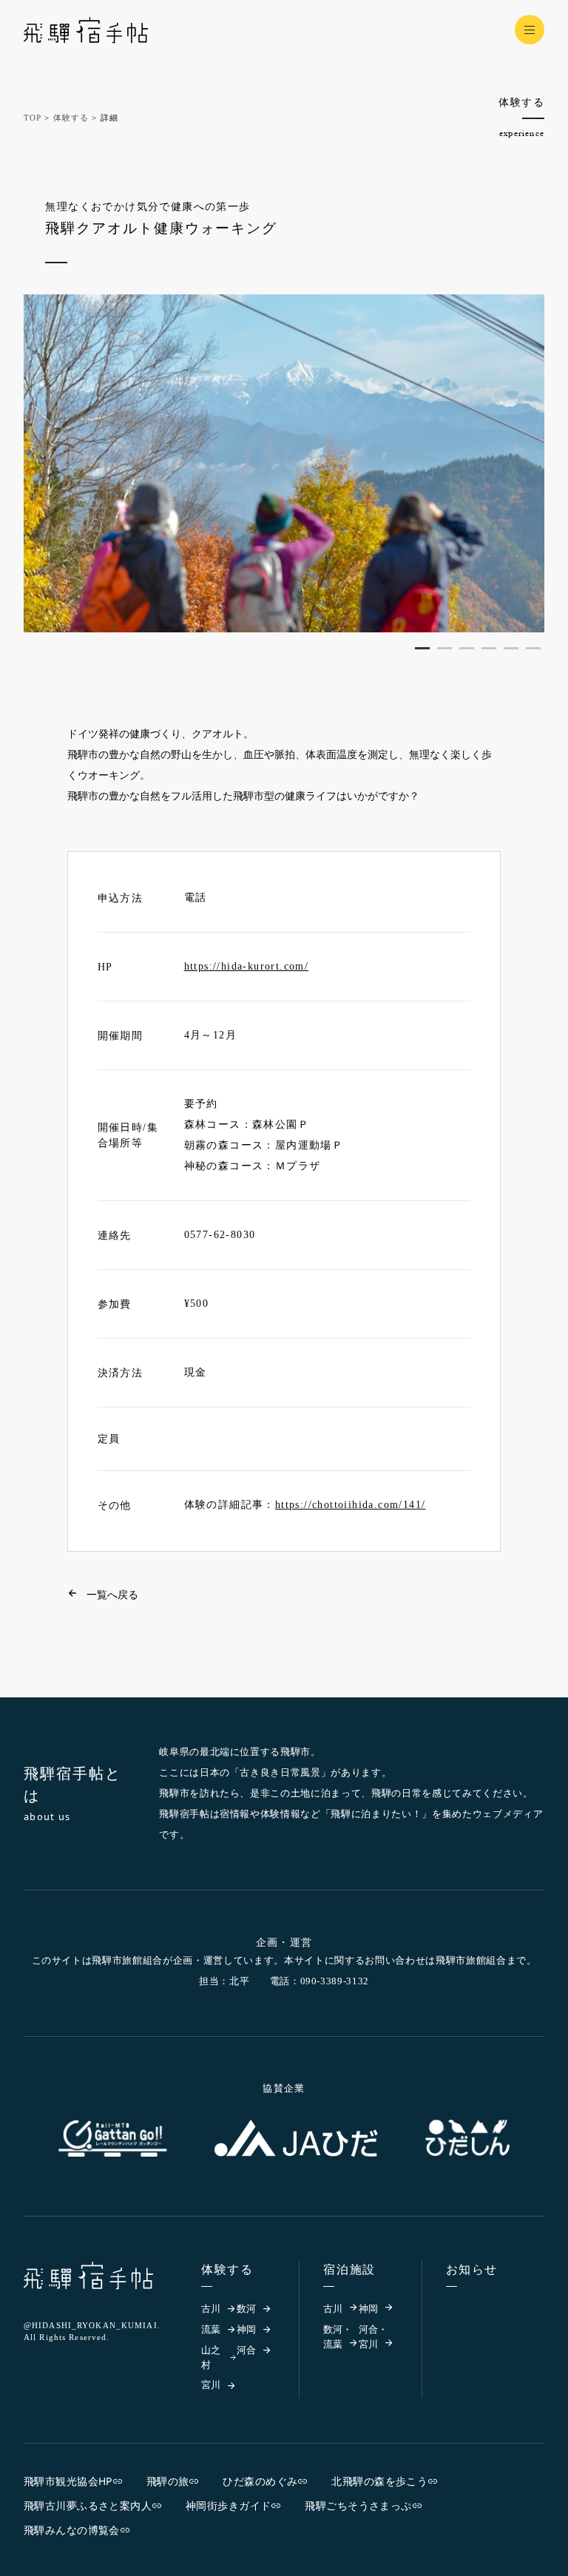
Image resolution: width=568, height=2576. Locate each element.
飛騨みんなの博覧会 (72, 2530)
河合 (246, 2350)
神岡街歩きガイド (228, 2505)
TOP (33, 118)
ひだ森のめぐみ (260, 2481)
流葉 (211, 2329)
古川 (211, 2309)
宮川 (211, 2385)
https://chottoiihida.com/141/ (351, 1505)
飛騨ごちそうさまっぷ (358, 2505)
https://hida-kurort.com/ (247, 966)
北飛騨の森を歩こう (379, 2481)
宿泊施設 (349, 2269)
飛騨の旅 (168, 2481)
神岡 (246, 2329)
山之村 (211, 2357)
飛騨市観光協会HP (68, 2481)
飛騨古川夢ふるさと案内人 (88, 2505)
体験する (71, 118)
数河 (246, 2309)
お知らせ (472, 2269)
